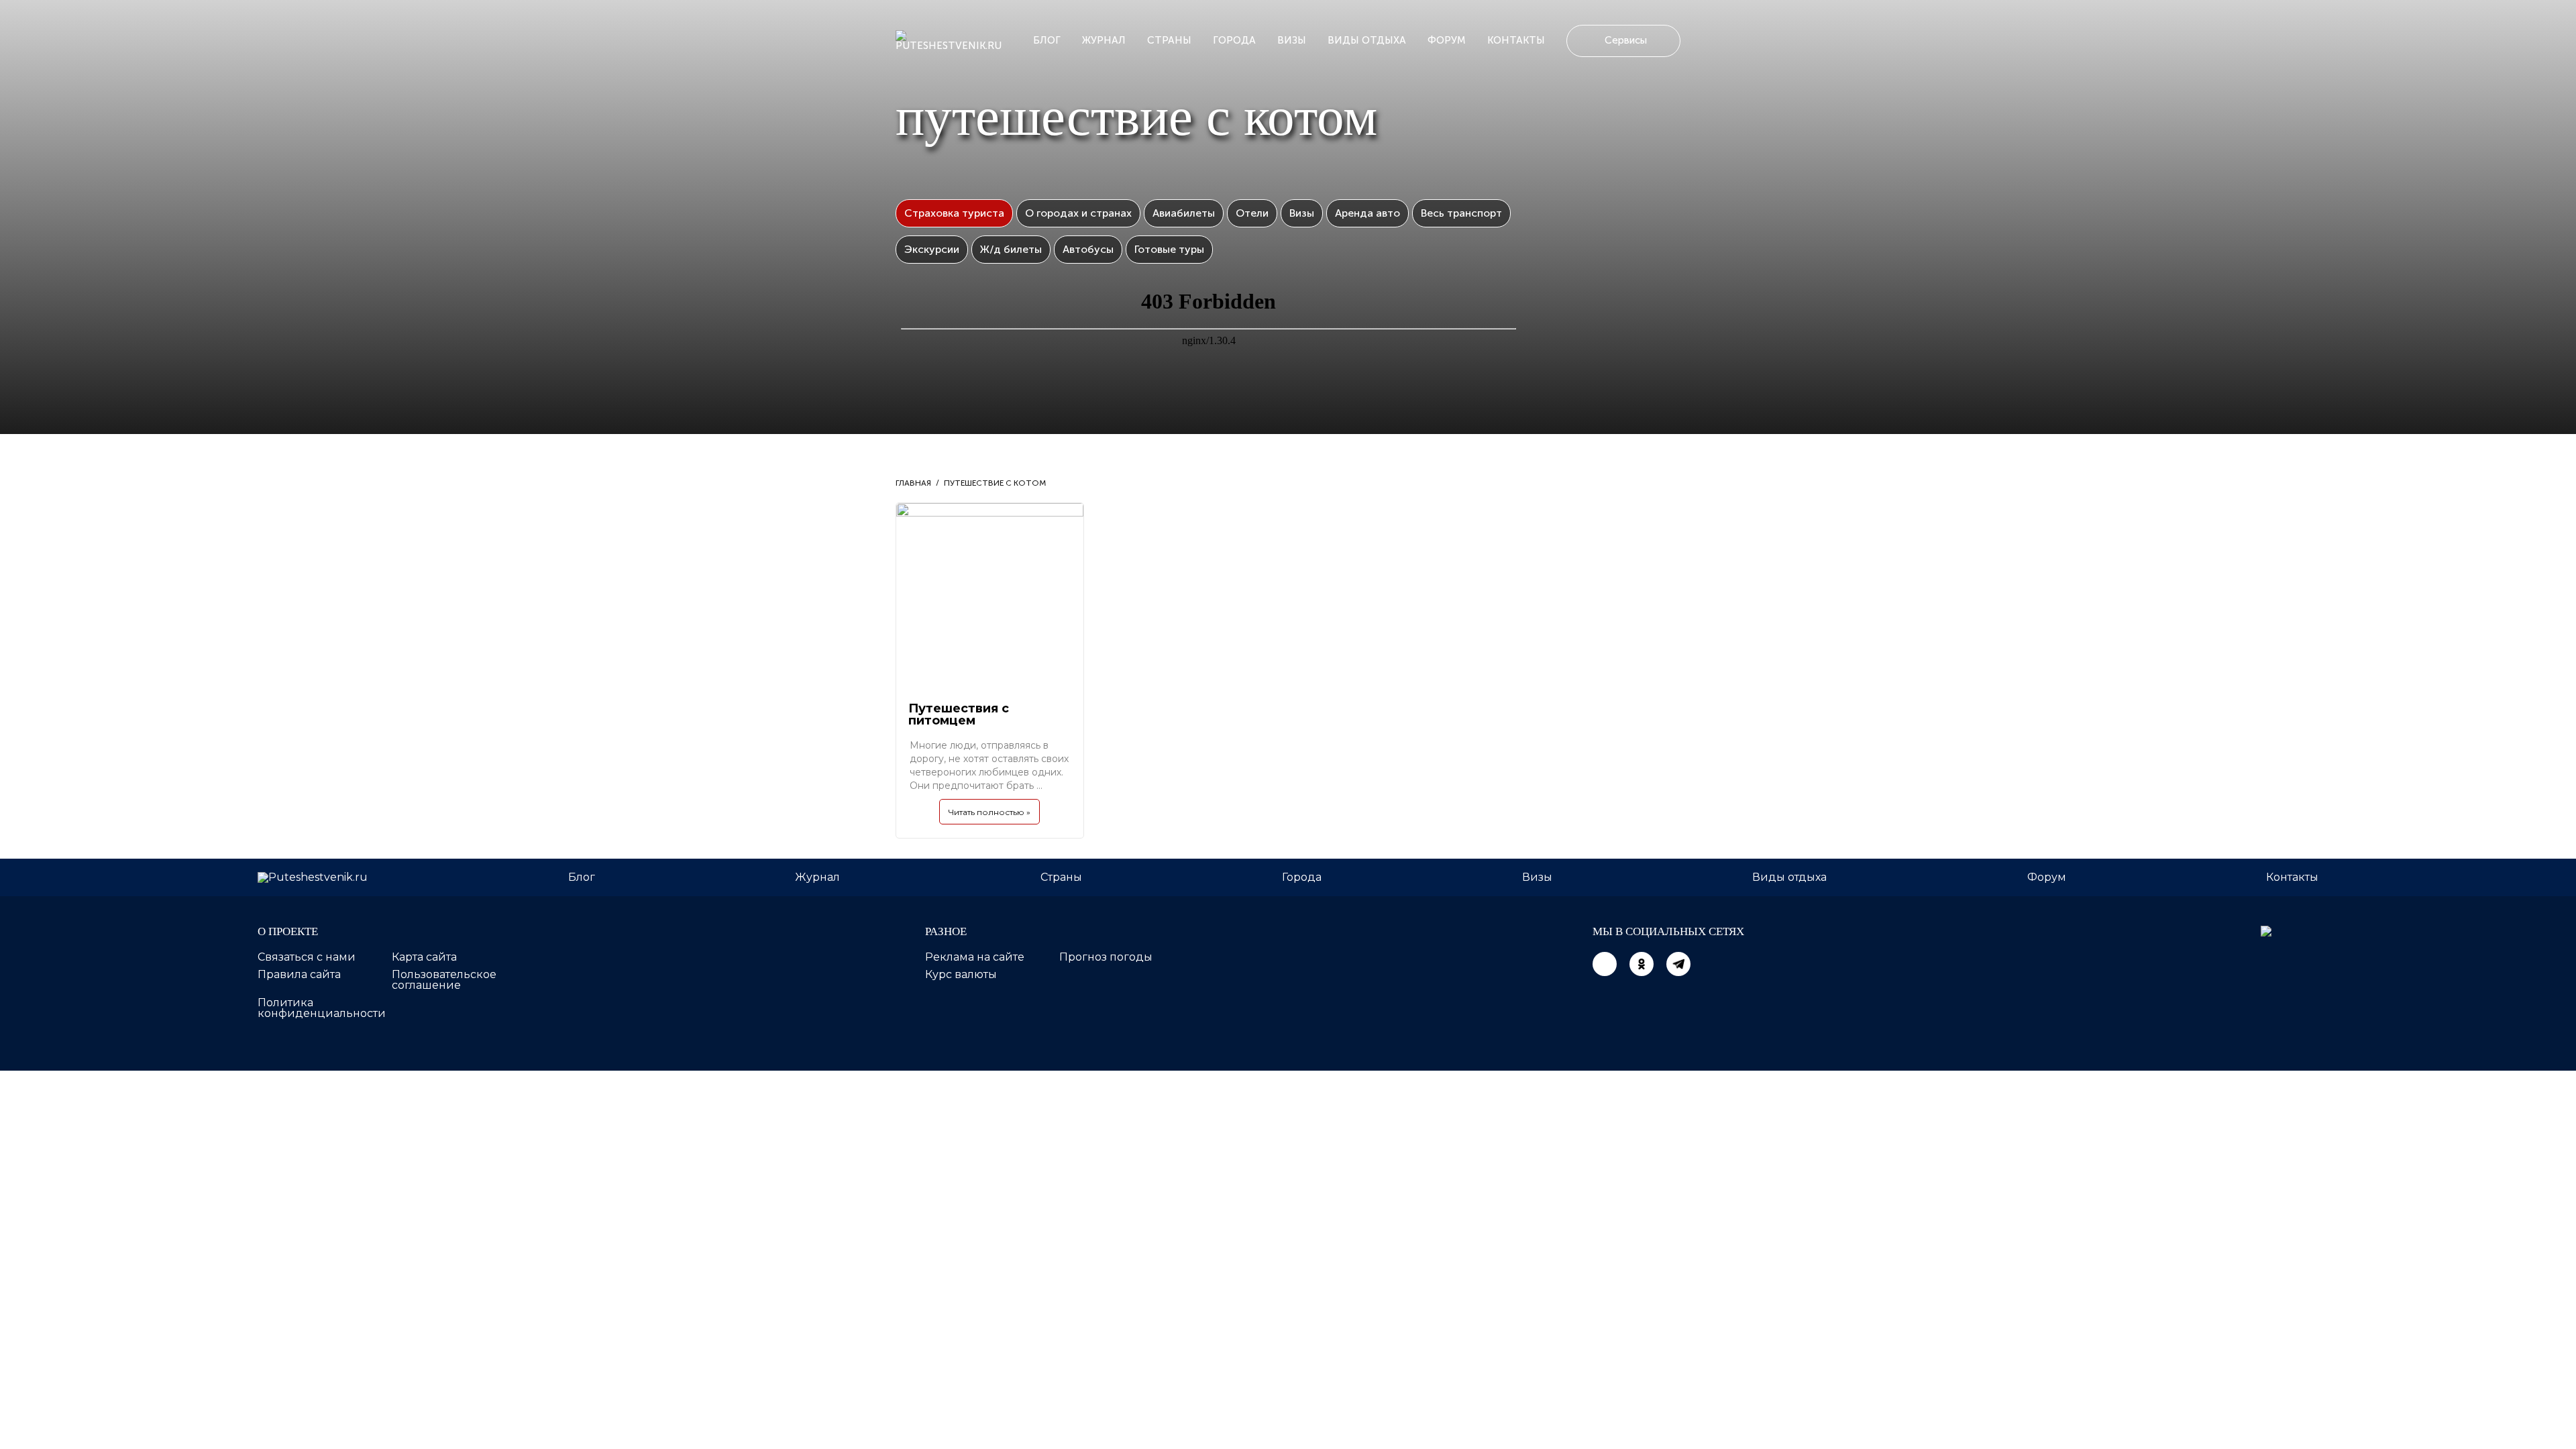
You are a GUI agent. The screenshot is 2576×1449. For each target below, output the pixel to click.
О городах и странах (1078, 213)
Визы (1292, 40)
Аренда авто (1367, 213)
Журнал (1104, 40)
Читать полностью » (989, 812)
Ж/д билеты (1011, 249)
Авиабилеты (1184, 213)
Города (1234, 40)
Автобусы (1088, 249)
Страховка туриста (954, 213)
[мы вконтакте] (1605, 964)
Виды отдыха (1367, 40)
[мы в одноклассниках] (1642, 964)
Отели (1252, 213)
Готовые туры (1169, 249)
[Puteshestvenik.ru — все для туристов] (954, 41)
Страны (1169, 40)
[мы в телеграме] (1678, 964)
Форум (1447, 40)
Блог (1047, 40)
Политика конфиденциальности (322, 1008)
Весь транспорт (1461, 213)
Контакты (1516, 40)
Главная (913, 483)
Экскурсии (932, 249)
